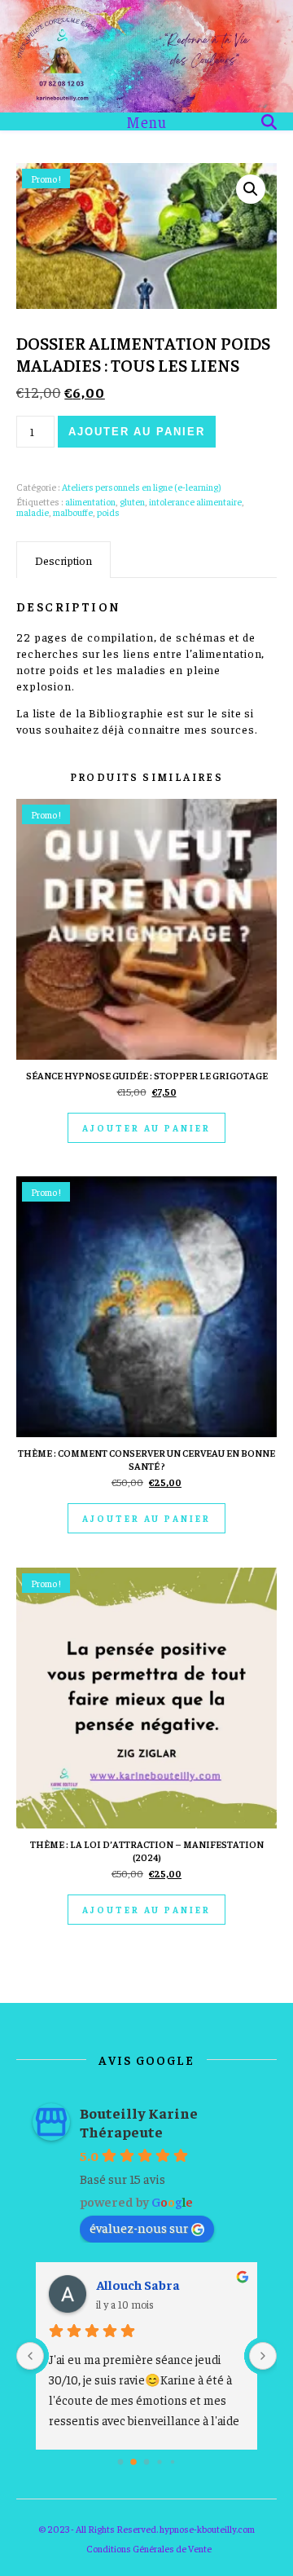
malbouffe (73, 512)
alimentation (90, 501)
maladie (33, 512)
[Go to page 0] (120, 2461)
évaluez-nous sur (139, 2227)
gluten (132, 501)
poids (108, 512)
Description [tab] (63, 560)
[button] (251, 189)
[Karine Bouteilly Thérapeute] (146, 56)
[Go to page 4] (172, 2461)
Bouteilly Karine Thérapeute (139, 2122)
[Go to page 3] (160, 2461)
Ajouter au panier (136, 432)
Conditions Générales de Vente (149, 2548)
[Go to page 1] (134, 2461)
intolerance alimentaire (195, 501)
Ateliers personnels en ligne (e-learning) (141, 487)
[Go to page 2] (146, 2462)
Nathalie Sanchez (150, 2284)
